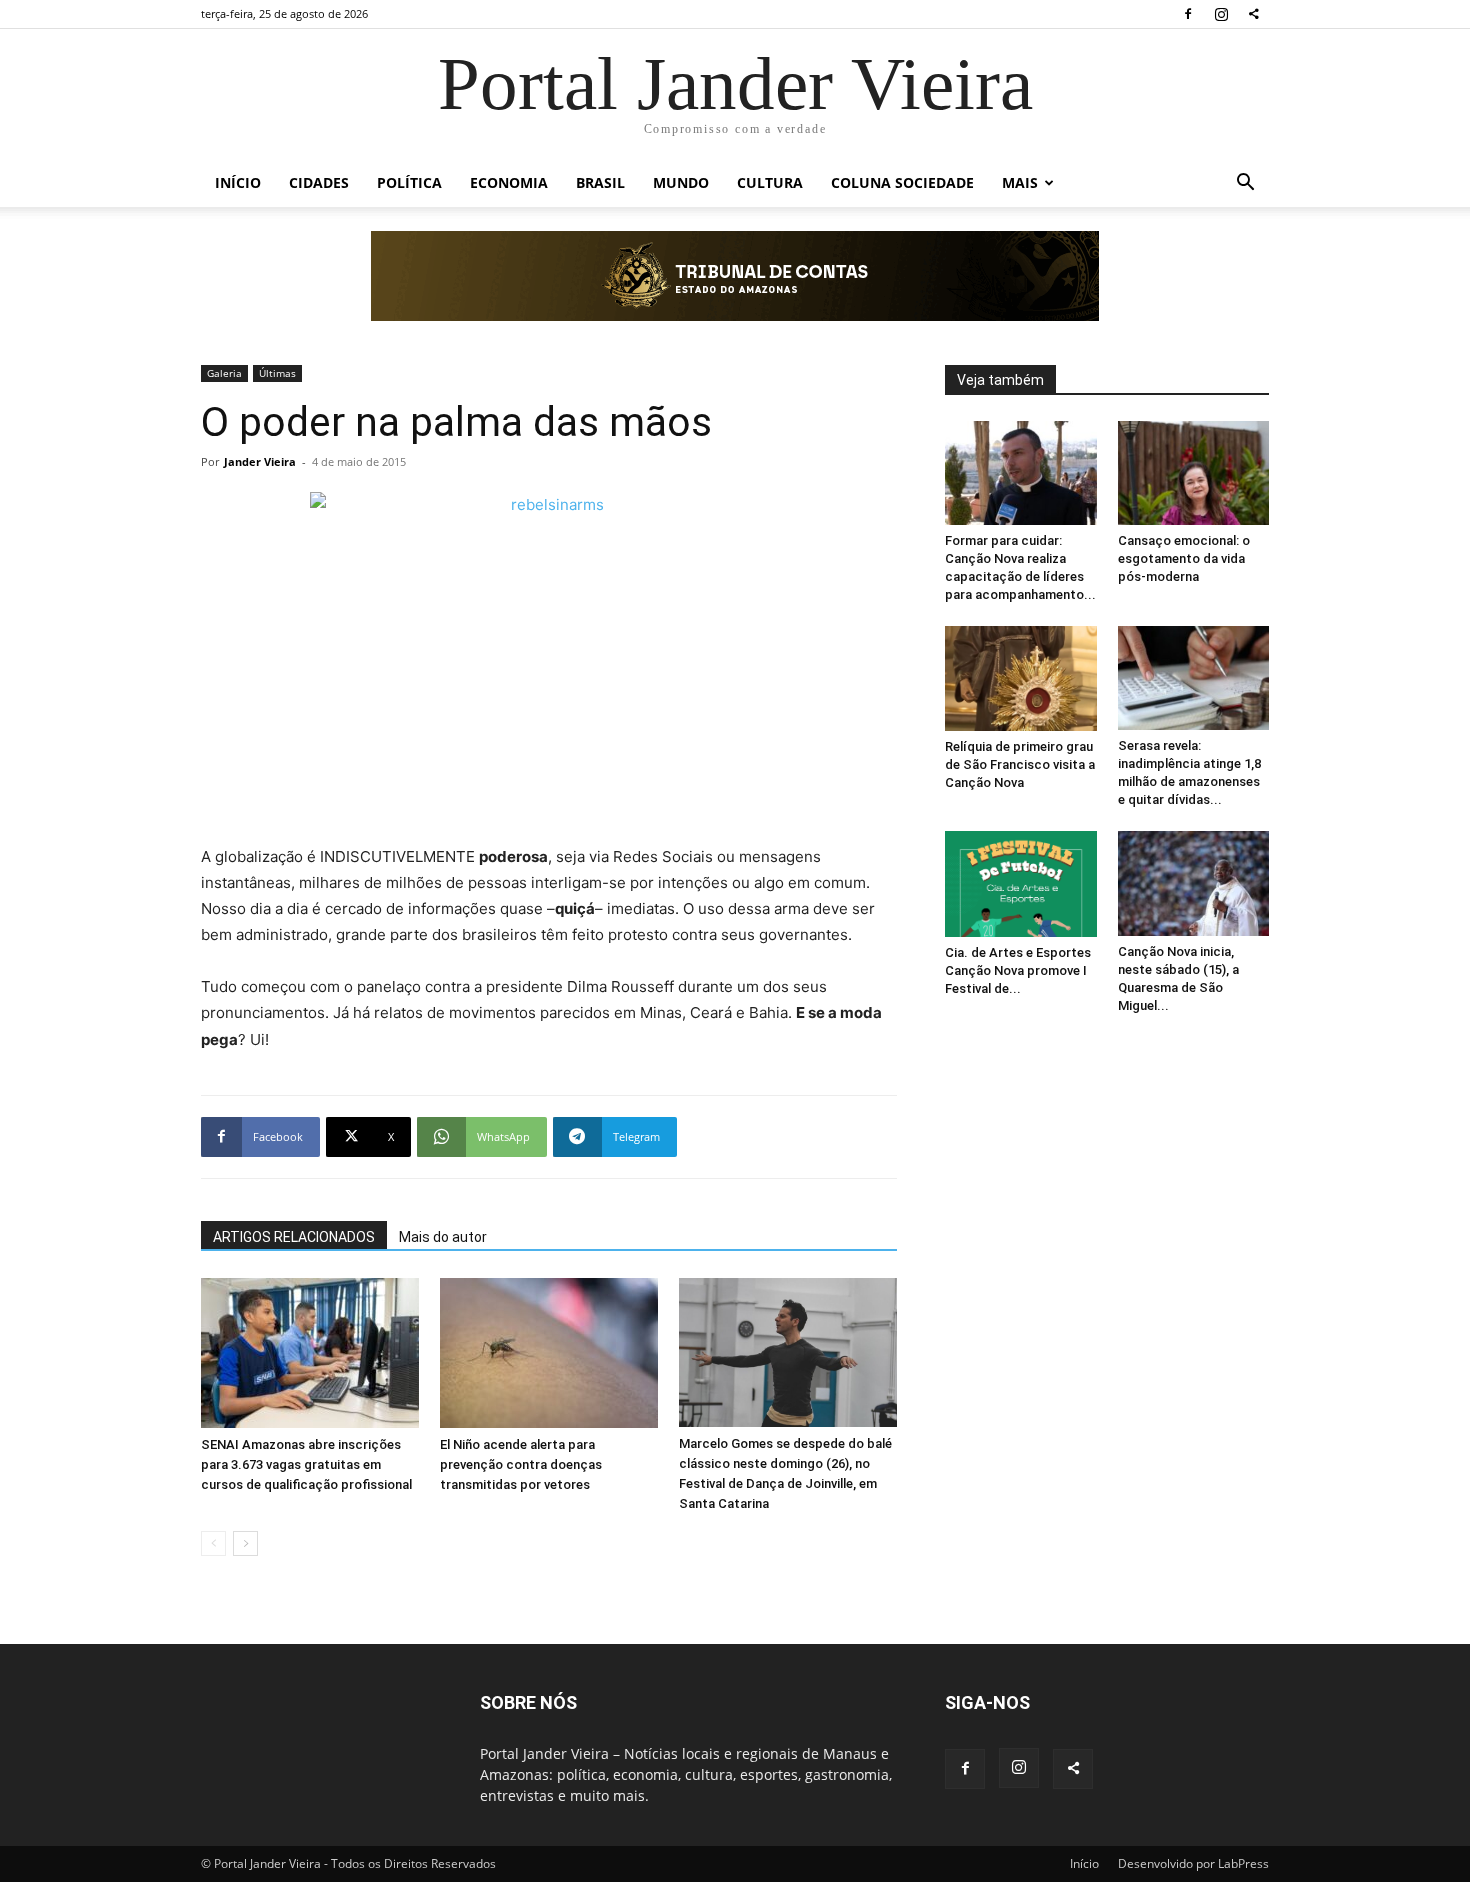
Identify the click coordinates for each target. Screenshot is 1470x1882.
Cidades (319, 182)
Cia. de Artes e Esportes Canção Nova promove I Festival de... (1018, 970)
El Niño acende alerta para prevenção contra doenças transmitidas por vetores (521, 1464)
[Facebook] (1188, 14)
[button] (1245, 184)
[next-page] (245, 1543)
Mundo (681, 182)
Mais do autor (443, 1237)
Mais (1020, 182)
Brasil (600, 182)
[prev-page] (213, 1543)
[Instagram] (1221, 14)
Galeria (224, 373)
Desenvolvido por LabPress (1193, 1863)
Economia (509, 182)
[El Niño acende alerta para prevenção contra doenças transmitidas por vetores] (549, 1353)
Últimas (277, 373)
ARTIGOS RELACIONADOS (294, 1237)
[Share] (1254, 14)
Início (238, 182)
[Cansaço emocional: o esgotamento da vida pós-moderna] (1194, 473)
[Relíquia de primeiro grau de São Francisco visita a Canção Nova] (1021, 678)
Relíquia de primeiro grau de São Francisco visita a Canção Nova (1020, 764)
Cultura (770, 182)
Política (409, 182)
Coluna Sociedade (902, 182)
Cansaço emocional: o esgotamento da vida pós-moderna (1184, 558)
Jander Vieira (260, 461)
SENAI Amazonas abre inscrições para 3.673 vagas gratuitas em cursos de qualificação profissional (306, 1464)
